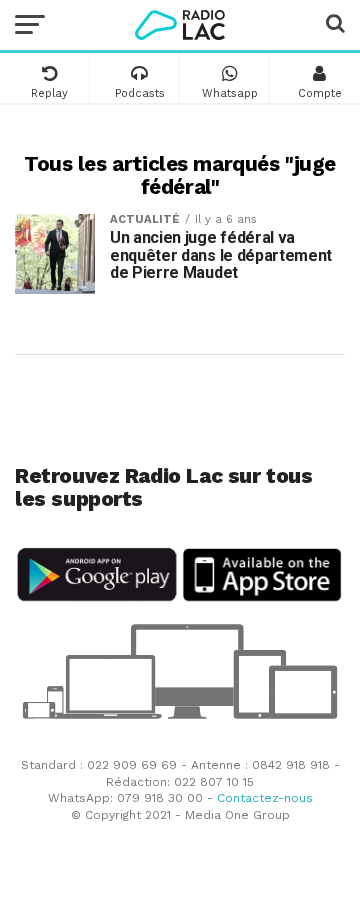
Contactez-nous (265, 798)
